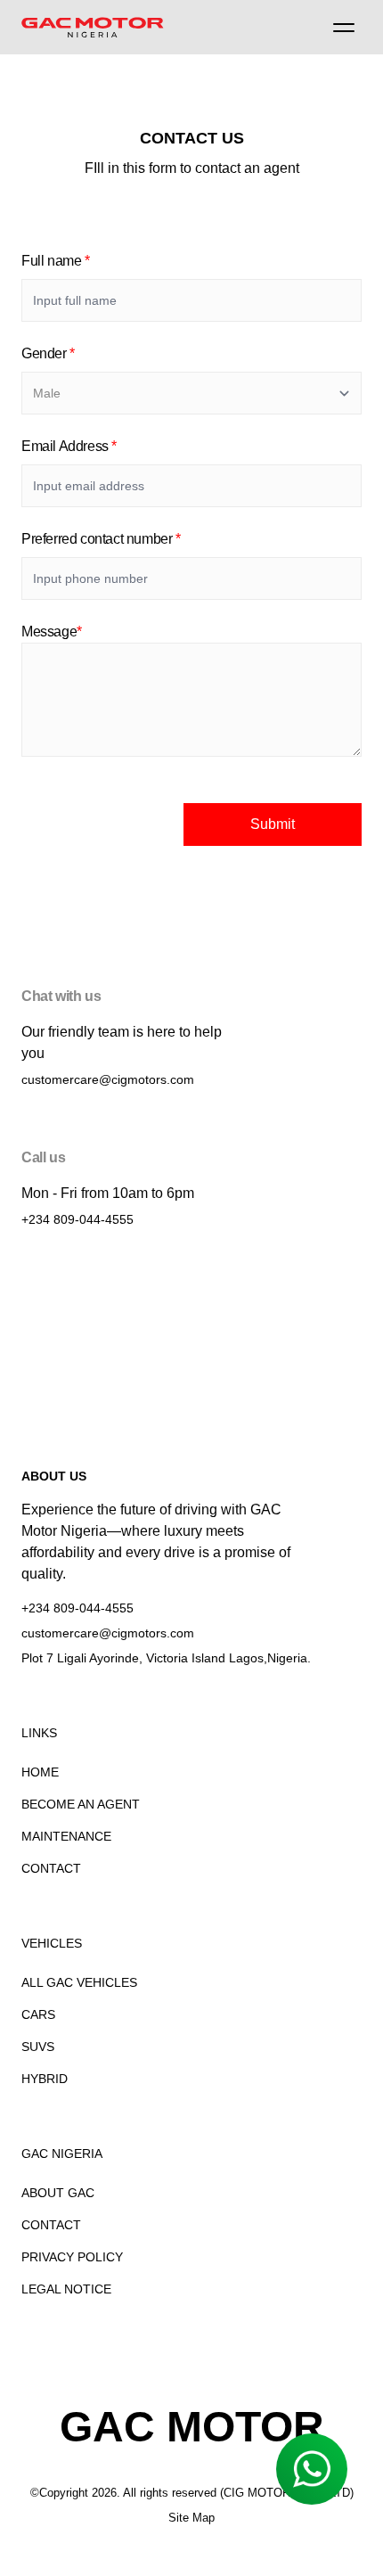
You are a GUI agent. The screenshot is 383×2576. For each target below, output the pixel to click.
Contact (51, 1868)
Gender (48, 353)
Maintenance (66, 1836)
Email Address (69, 446)
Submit (273, 824)
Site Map (191, 2518)
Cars (38, 2014)
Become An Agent (81, 1804)
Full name (56, 261)
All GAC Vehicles (79, 1982)
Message (52, 632)
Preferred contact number (101, 539)
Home (40, 1772)
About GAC (58, 2193)
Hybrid (45, 2079)
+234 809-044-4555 (77, 1219)
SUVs (38, 2047)
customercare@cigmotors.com (108, 1079)
